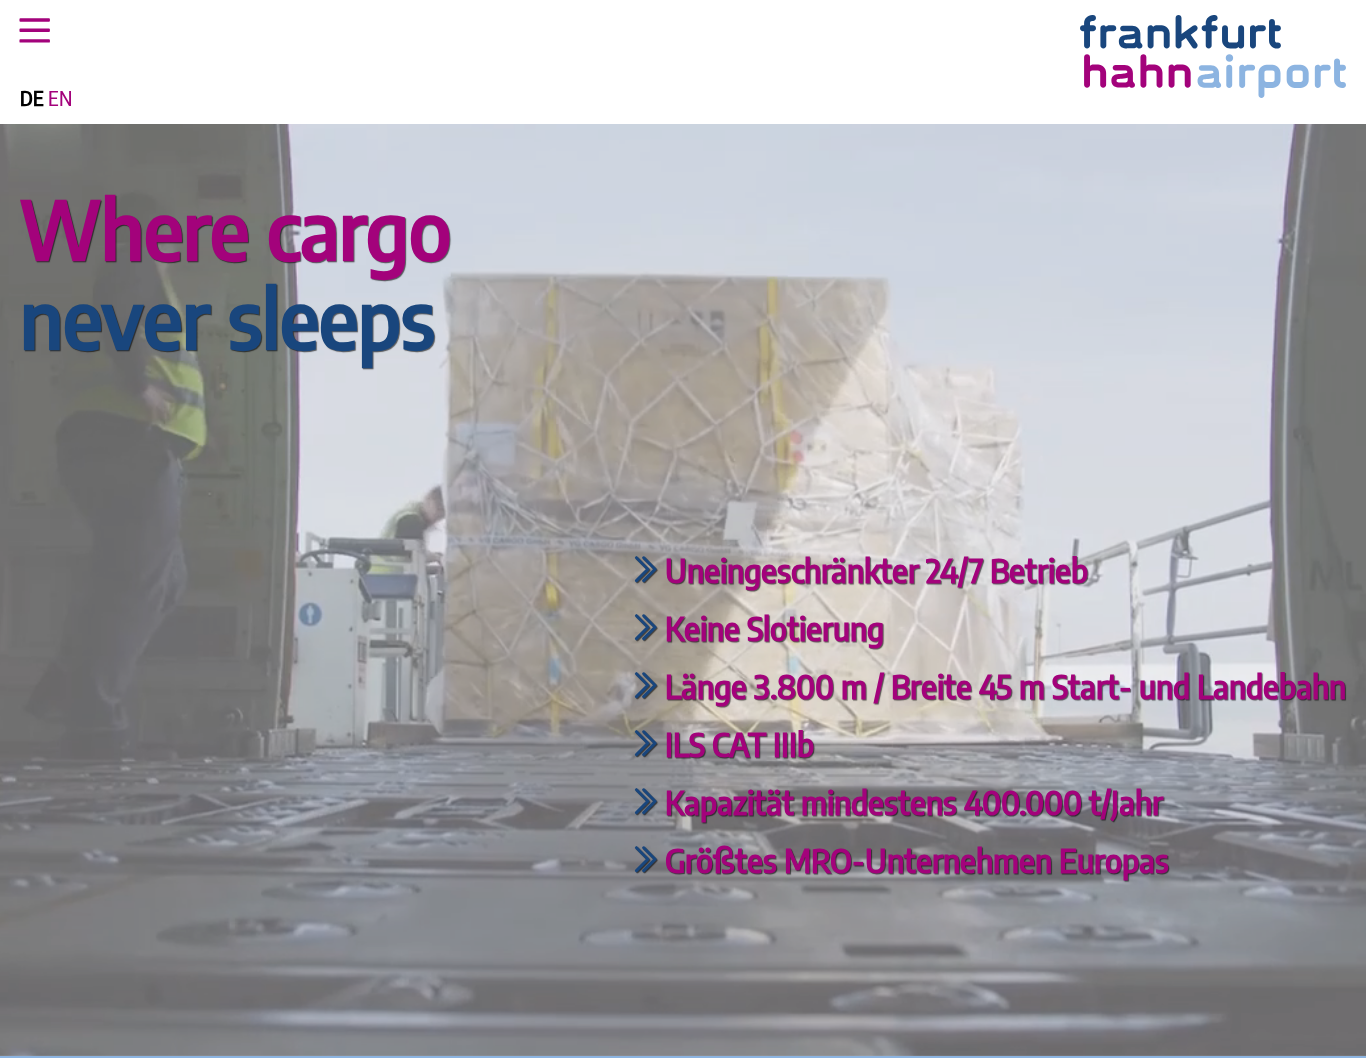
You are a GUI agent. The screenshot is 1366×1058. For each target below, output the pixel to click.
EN (60, 98)
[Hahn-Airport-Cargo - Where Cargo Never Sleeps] (1213, 92)
